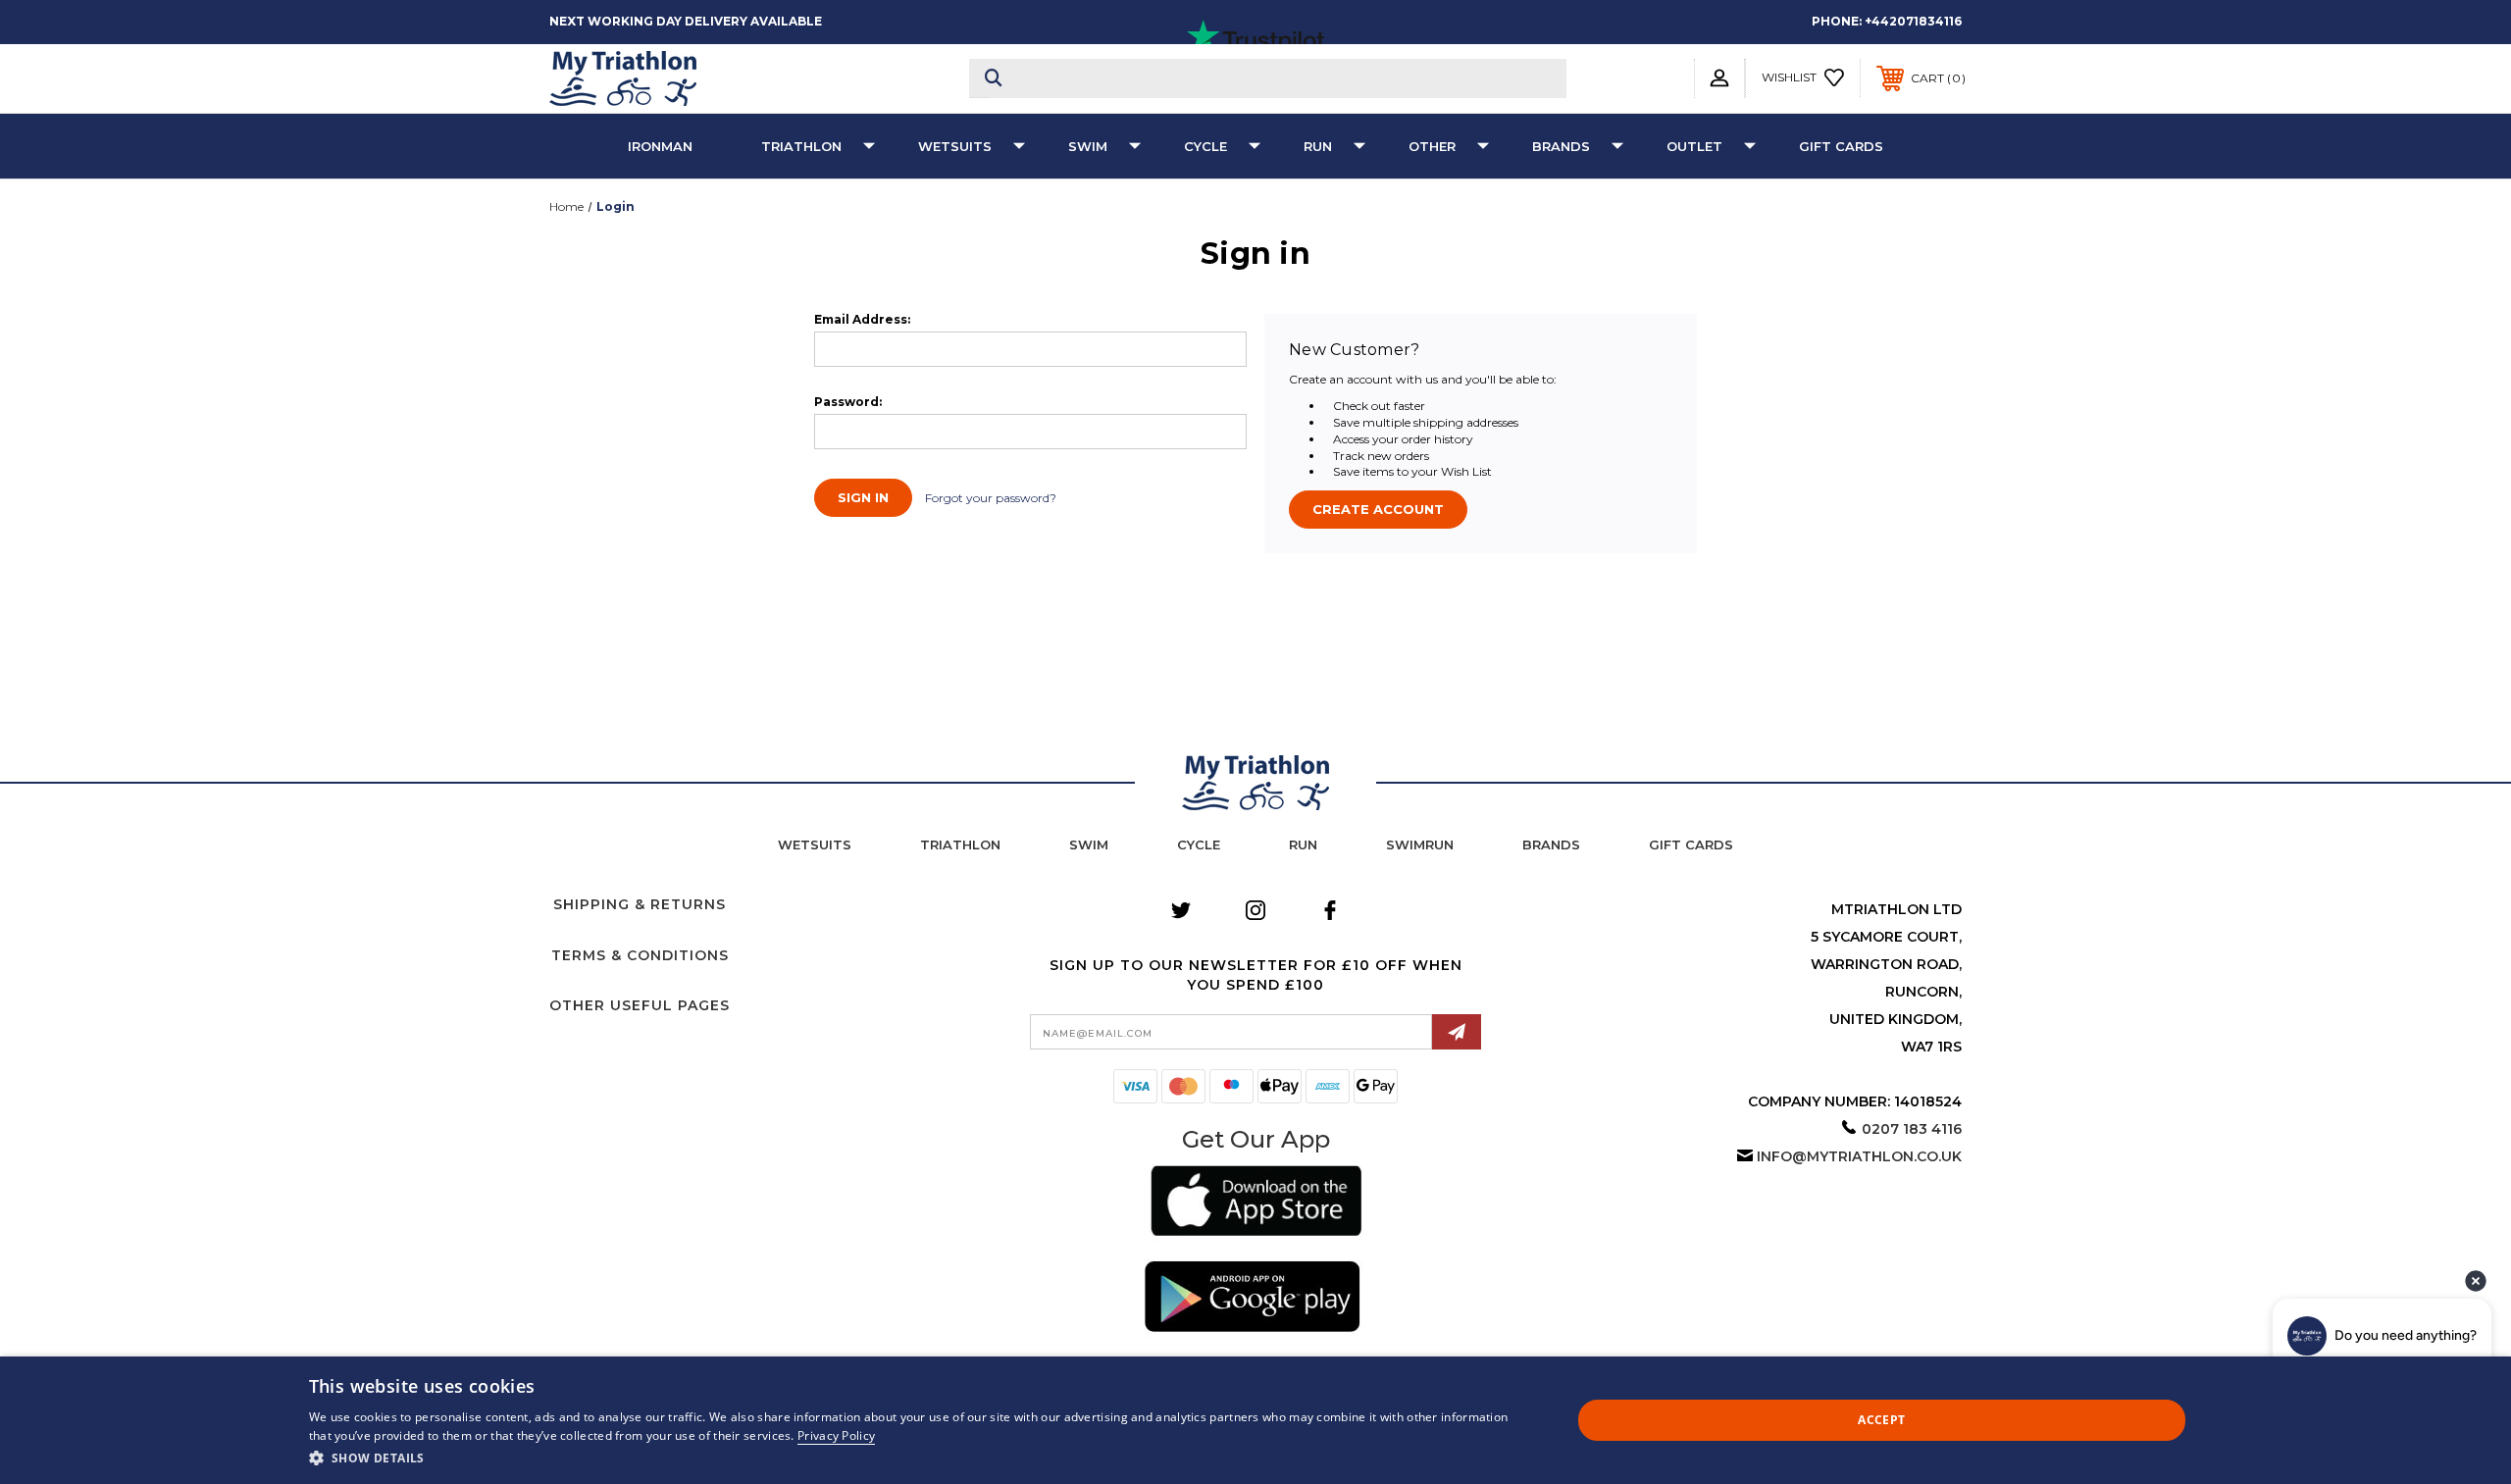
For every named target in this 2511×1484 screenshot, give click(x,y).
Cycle (1205, 146)
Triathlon (801, 146)
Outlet (1694, 146)
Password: (848, 402)
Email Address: (862, 320)
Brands (1561, 146)
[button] (1256, 1204)
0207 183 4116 (1912, 1129)
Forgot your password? (991, 498)
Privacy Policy (836, 1435)
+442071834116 (1913, 21)
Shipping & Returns (640, 904)
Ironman (660, 146)
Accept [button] (1881, 1420)
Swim (1088, 146)
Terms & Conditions (640, 955)
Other (1432, 146)
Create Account (1378, 509)
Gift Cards (1841, 146)
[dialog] (1255, 1420)
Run (1318, 146)
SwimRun (1420, 844)
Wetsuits (955, 146)
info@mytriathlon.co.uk (1859, 1156)
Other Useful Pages (640, 1005)
